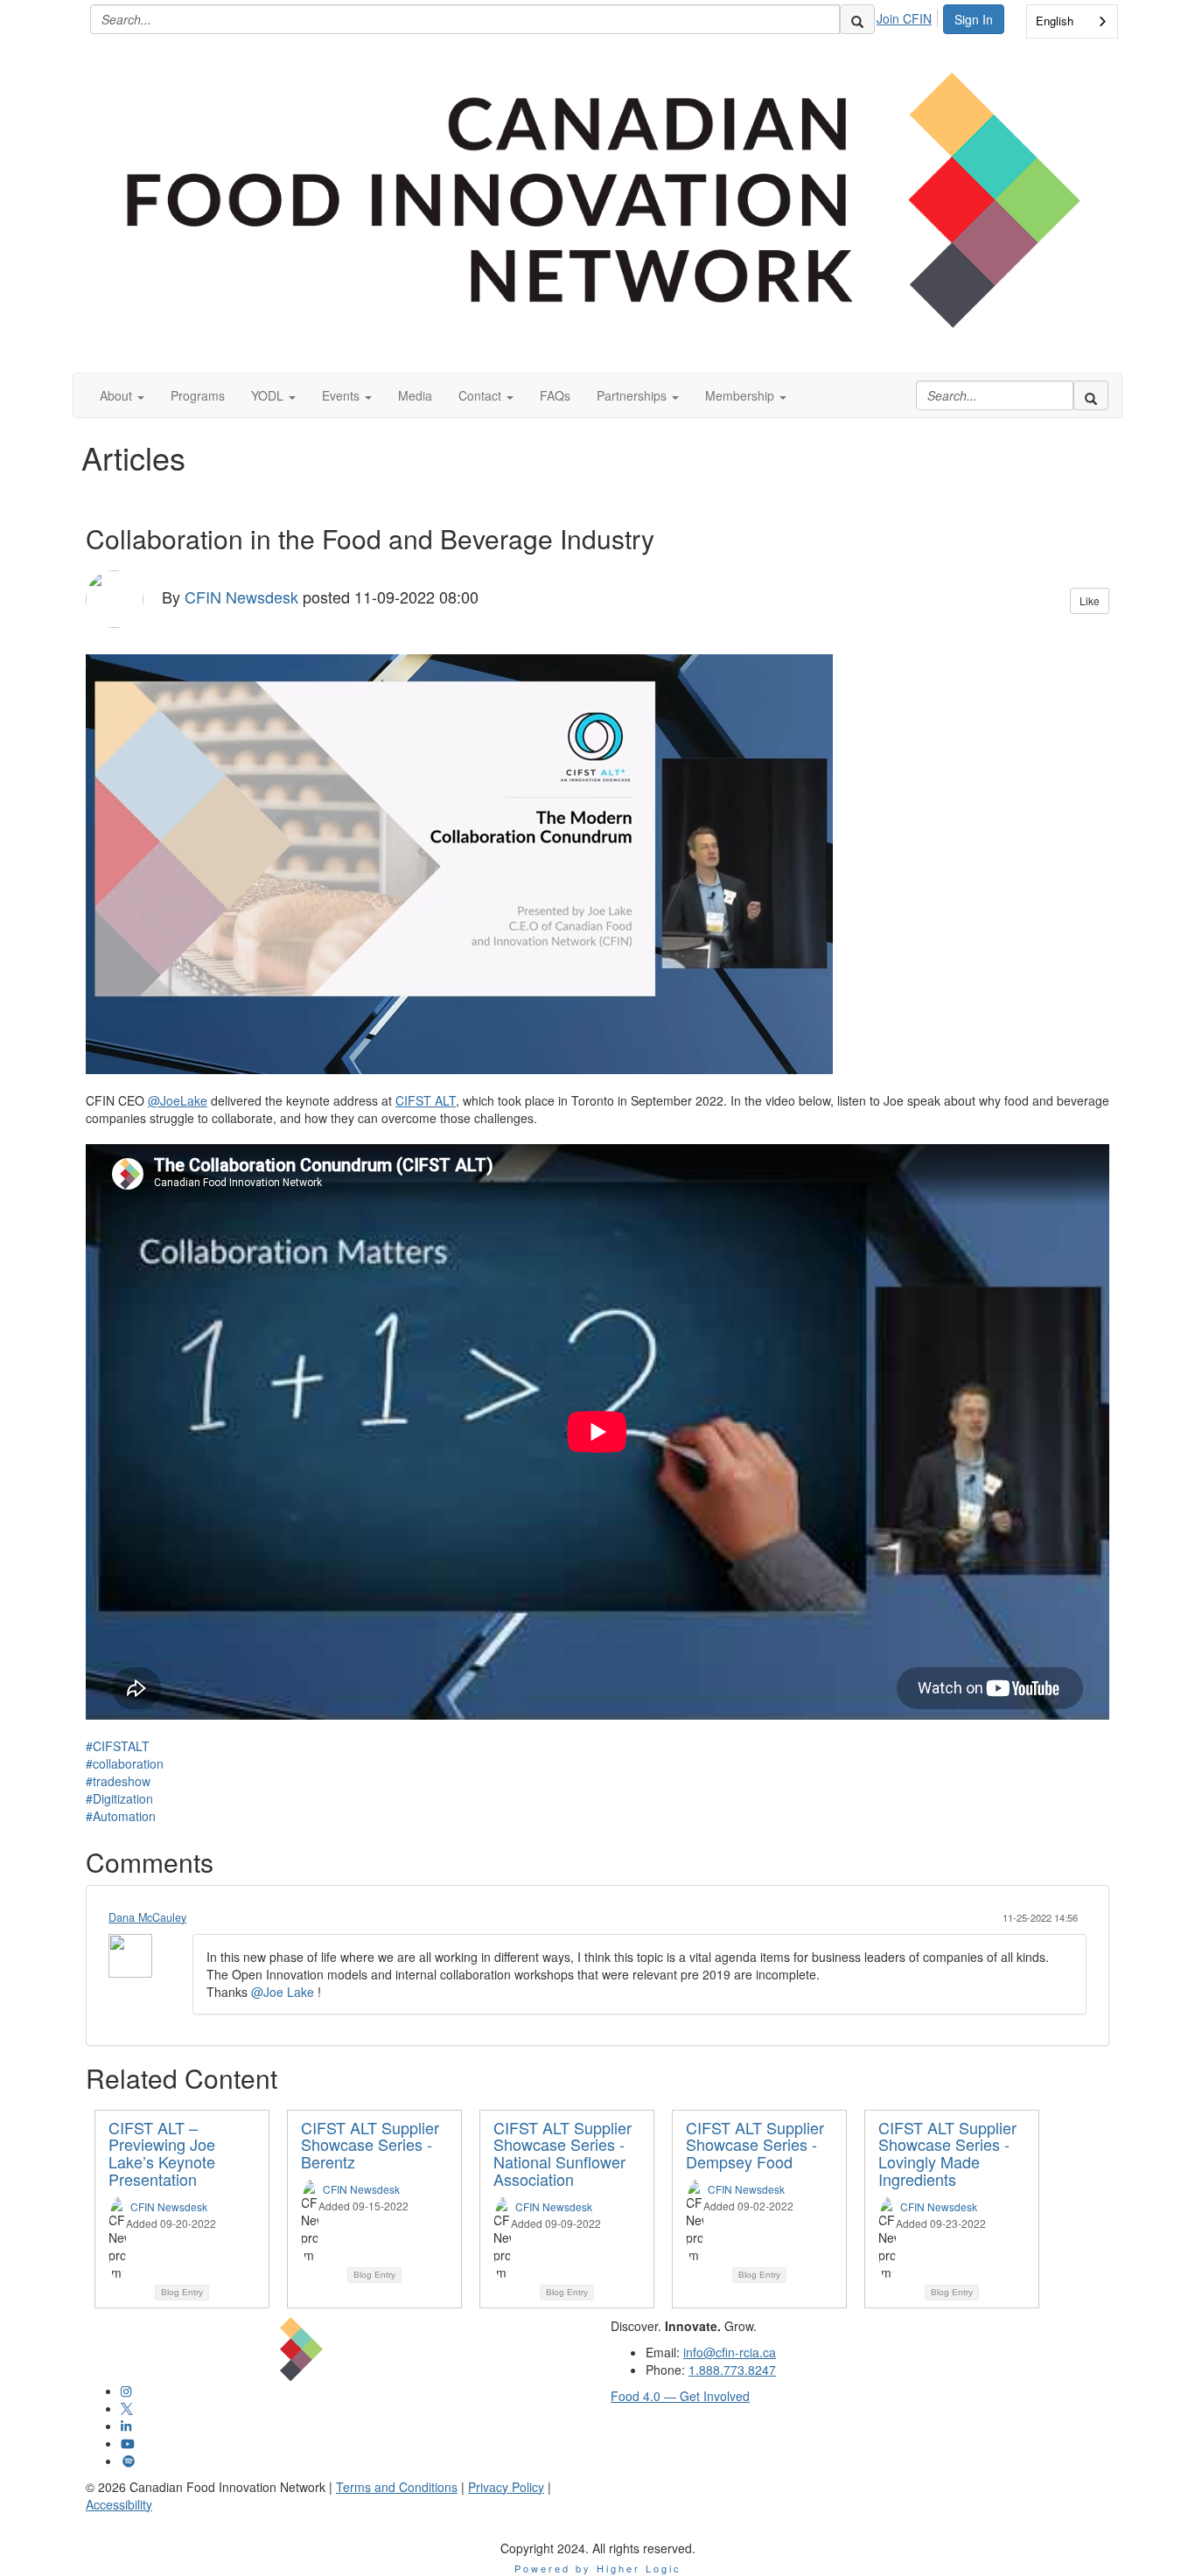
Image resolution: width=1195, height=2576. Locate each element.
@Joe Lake (283, 1992)
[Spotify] (129, 2461)
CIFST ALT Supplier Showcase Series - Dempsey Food (755, 2145)
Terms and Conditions (397, 2487)
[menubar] (909, 16)
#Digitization (119, 1798)
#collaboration (125, 1763)
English (1055, 21)
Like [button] (1090, 600)
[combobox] (1072, 21)
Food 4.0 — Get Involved (680, 2396)
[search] (857, 19)
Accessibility (119, 2504)
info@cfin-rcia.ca (730, 2352)
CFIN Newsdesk (241, 596)
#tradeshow (118, 1781)
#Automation (121, 1816)
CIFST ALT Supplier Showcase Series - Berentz (370, 2145)
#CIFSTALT (118, 1746)
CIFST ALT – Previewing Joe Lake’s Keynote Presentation (162, 2153)
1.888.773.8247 (732, 2370)
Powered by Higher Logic (598, 2568)
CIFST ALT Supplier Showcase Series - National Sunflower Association (563, 2153)
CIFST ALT (426, 1100)
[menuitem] (909, 16)
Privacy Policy (506, 2487)
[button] (122, 395)
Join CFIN (904, 18)
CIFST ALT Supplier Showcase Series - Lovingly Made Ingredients (947, 2153)
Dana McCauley (147, 1917)
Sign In (974, 19)
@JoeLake (178, 1100)
